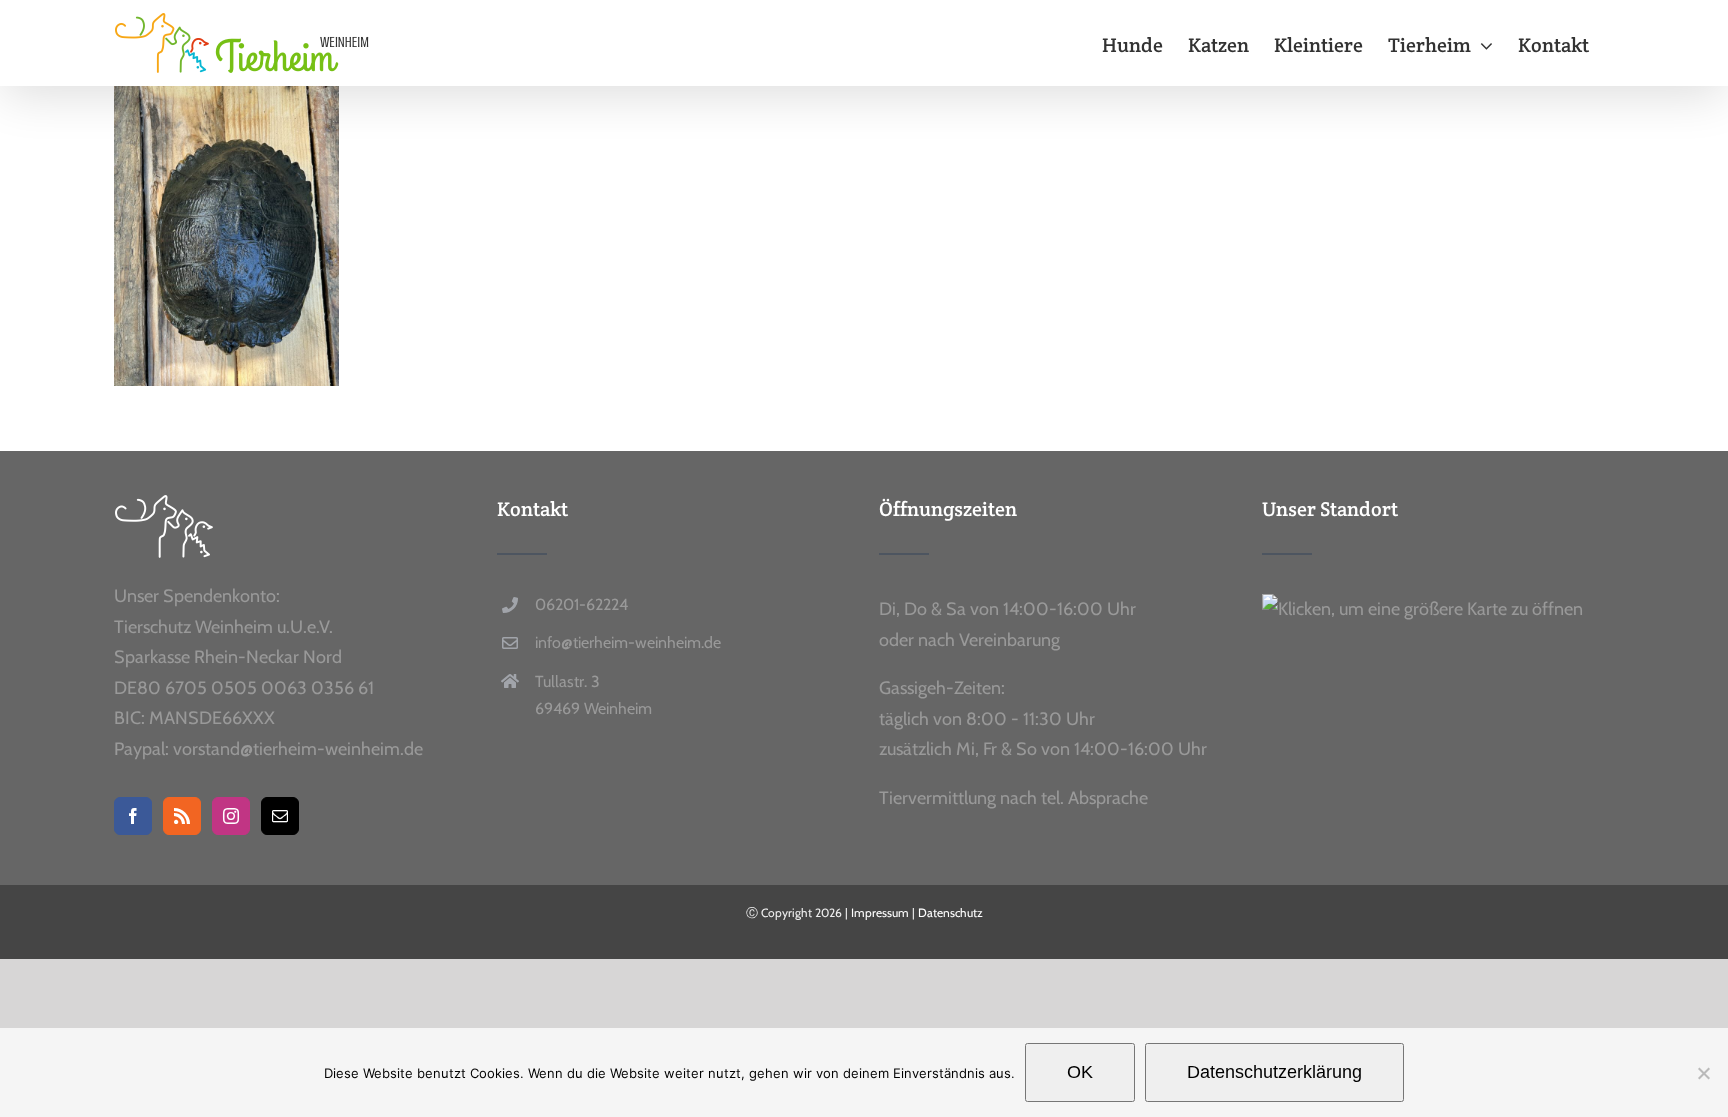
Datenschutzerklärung (1274, 1072)
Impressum (880, 912)
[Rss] (182, 816)
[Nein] (1703, 1073)
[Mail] (280, 816)
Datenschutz (950, 912)
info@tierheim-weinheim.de (628, 642)
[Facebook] (133, 816)
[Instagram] (231, 816)
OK (1080, 1072)
